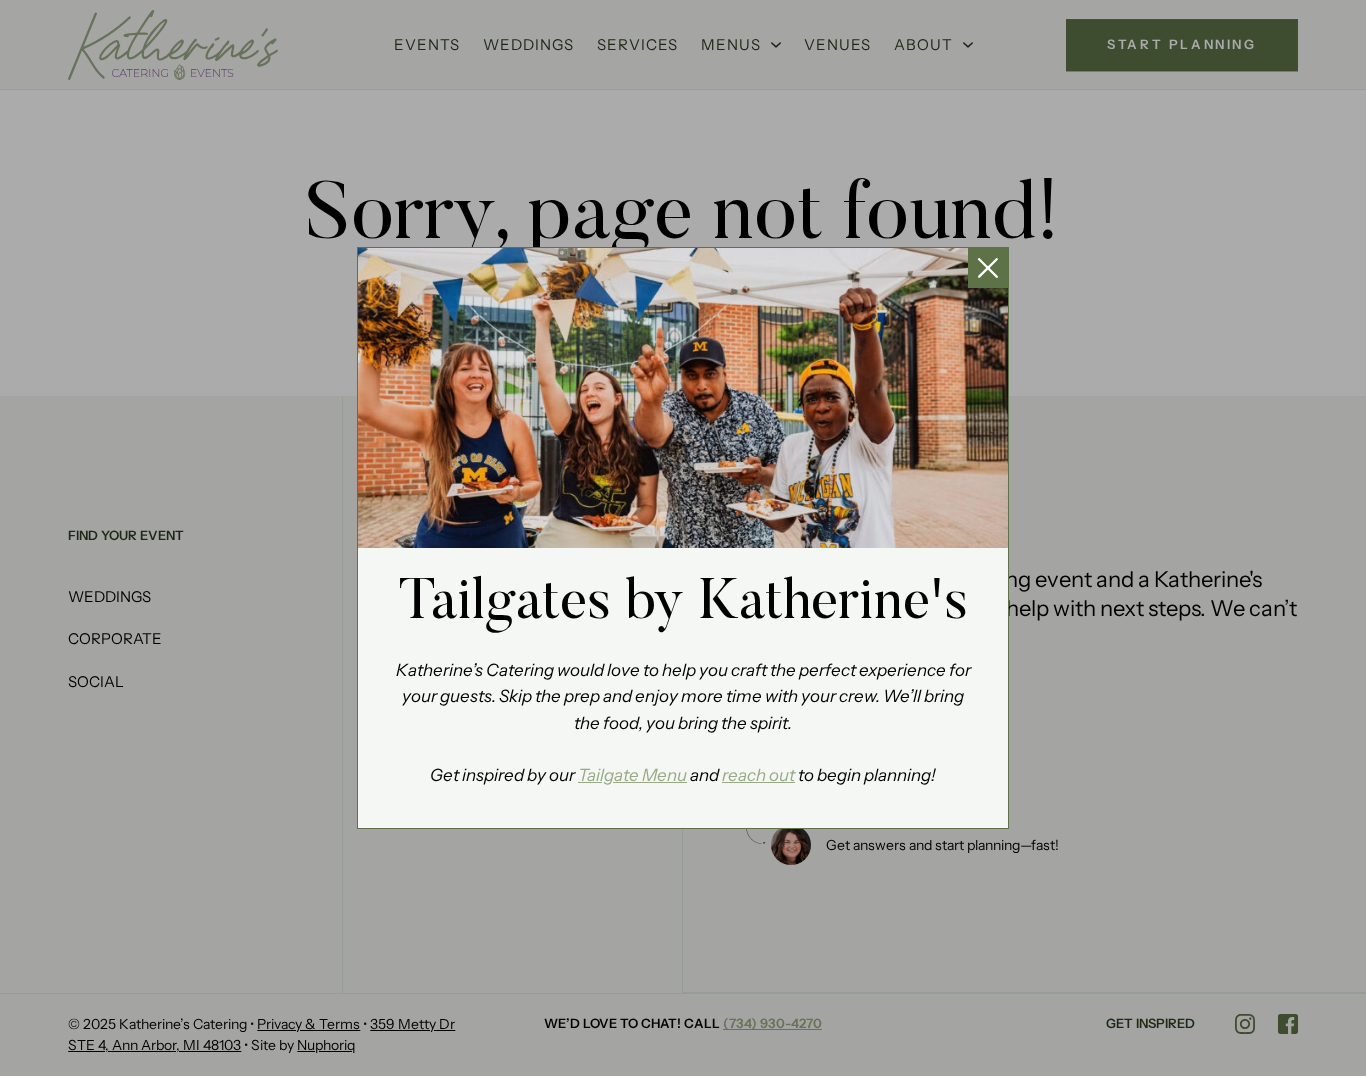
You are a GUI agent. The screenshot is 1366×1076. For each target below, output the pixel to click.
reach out (758, 775)
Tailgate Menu (632, 775)
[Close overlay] (988, 268)
